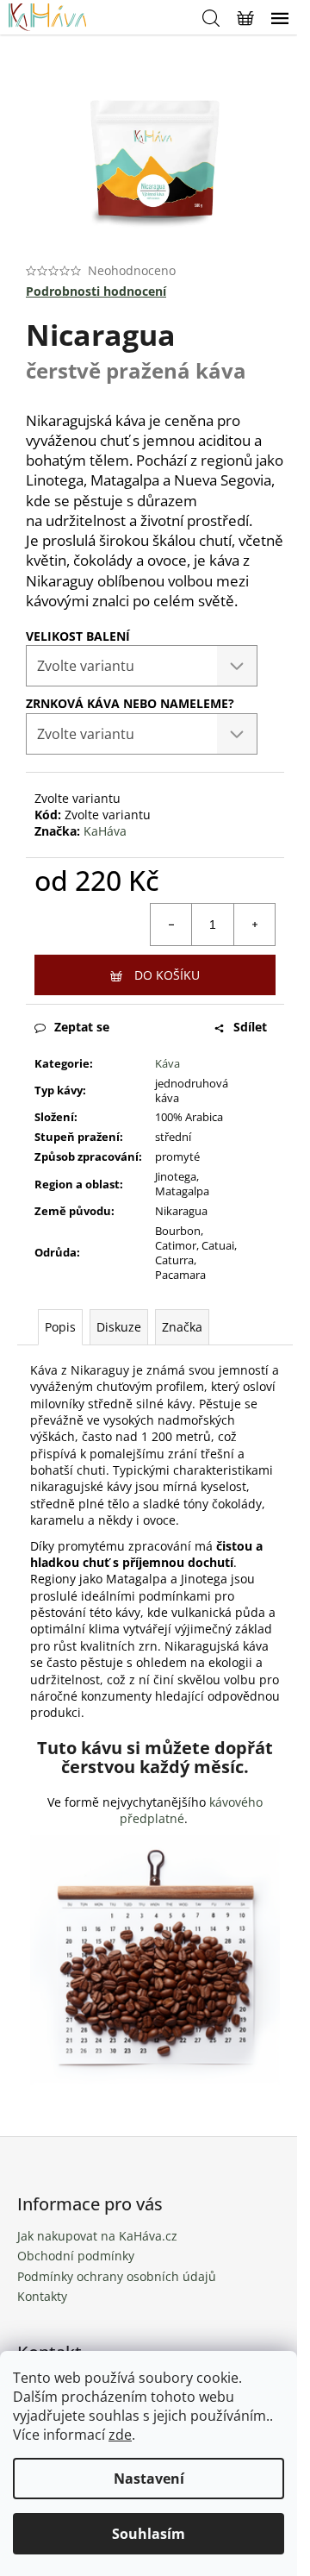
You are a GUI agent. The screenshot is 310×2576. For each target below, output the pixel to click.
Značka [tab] (182, 1327)
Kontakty (42, 2296)
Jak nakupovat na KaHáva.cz (97, 2236)
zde (120, 2435)
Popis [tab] (60, 1327)
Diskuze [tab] (119, 1327)
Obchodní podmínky (76, 2256)
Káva (167, 1063)
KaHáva (105, 831)
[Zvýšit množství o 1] (254, 924)
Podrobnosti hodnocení (96, 291)
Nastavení (149, 2479)
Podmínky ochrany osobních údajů (117, 2276)
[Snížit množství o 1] (171, 924)
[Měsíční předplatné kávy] (155, 1959)
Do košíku (167, 975)
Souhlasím (149, 2534)
